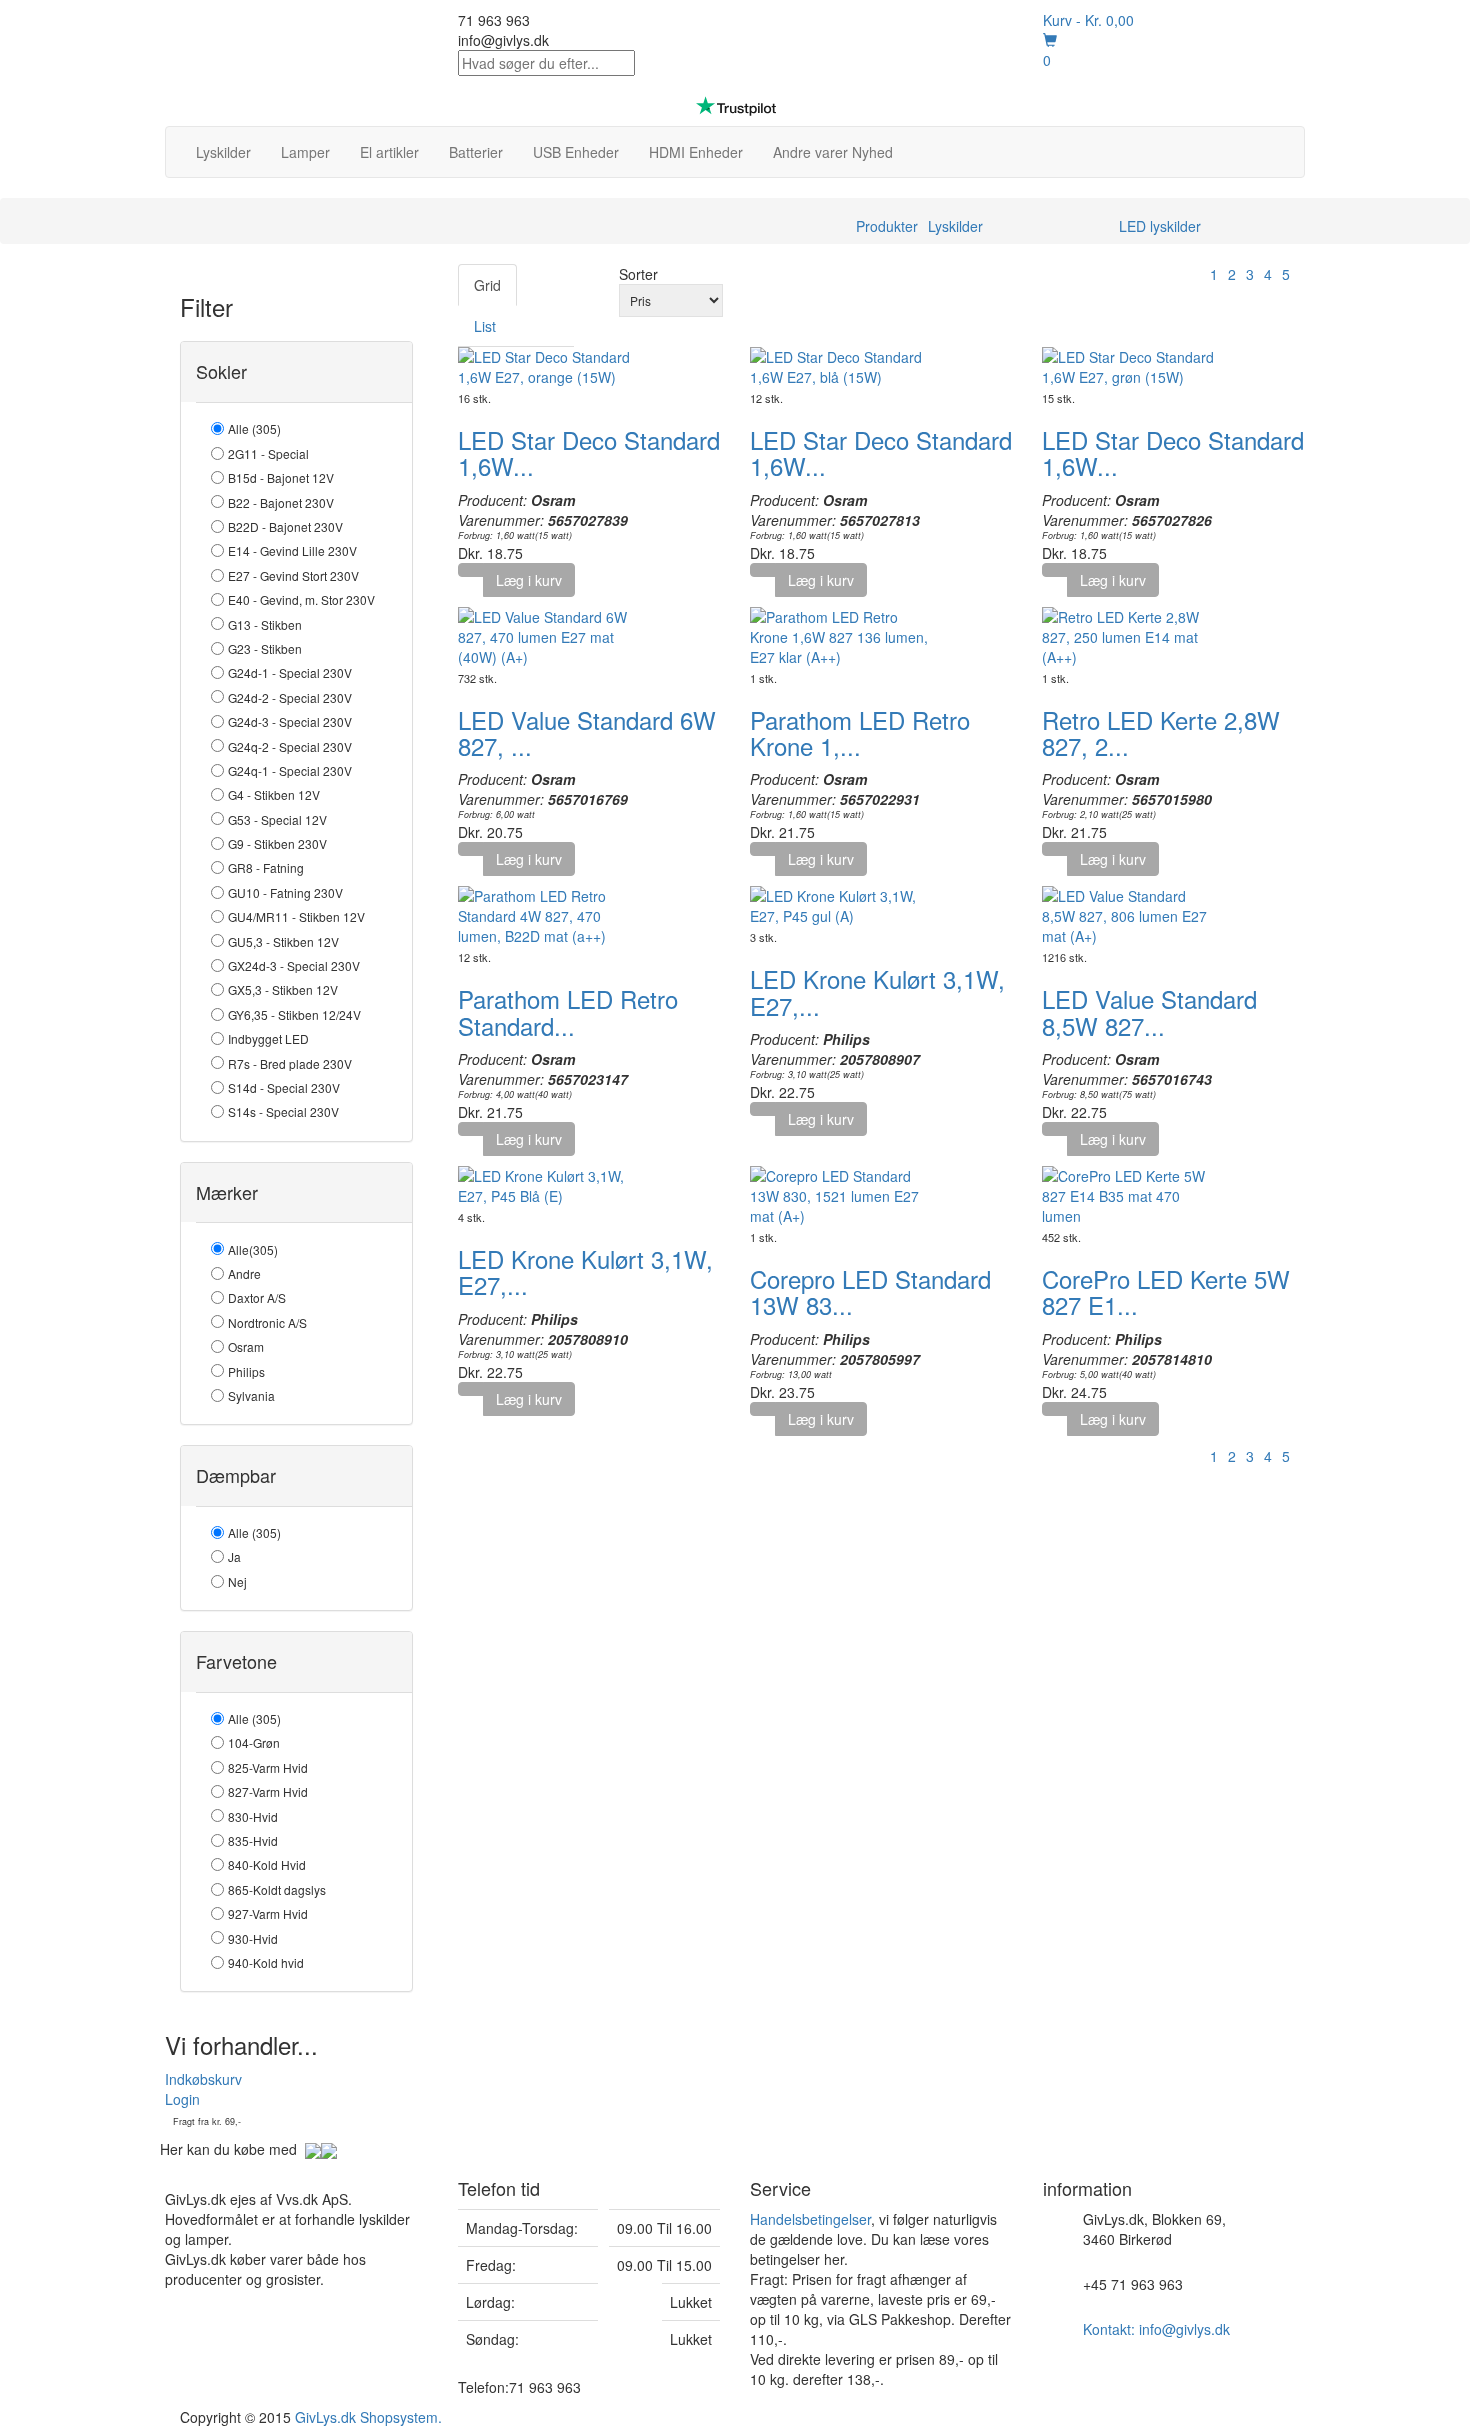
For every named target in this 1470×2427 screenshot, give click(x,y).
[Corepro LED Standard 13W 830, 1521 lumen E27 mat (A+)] (840, 1194)
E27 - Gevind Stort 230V (293, 575)
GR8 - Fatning (266, 867)
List (485, 326)
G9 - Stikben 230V (277, 843)
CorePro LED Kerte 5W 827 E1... (1166, 1291)
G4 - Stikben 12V (274, 794)
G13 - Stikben (265, 624)
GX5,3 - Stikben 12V (283, 989)
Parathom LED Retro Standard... (568, 1011)
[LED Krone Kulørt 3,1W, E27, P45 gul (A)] (840, 904)
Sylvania (251, 1395)
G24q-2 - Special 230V (290, 746)
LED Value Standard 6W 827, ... (587, 732)
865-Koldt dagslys (277, 1889)
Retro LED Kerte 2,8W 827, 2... (1161, 732)
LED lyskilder (1160, 226)
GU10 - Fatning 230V (285, 892)
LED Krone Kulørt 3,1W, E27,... (877, 991)
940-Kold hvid (266, 1962)
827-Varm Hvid (268, 1791)
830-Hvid (253, 1816)
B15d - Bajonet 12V (281, 477)
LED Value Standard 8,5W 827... (1149, 1011)
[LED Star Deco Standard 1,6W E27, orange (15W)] (548, 365)
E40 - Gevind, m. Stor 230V (301, 599)
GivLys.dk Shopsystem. (368, 2417)
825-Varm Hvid (268, 1767)
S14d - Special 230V (284, 1087)
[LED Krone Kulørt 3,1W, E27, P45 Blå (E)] (548, 1184)
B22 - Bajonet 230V (281, 502)
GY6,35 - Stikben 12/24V (294, 1014)
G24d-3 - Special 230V (290, 721)
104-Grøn (254, 1742)
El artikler (389, 152)
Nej (237, 1581)
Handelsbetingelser (810, 2219)
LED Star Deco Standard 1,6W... (589, 452)
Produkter (887, 226)
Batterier (476, 152)
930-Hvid (253, 1938)
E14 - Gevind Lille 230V (292, 550)
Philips (246, 1371)
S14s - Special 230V (283, 1111)
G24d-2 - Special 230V (290, 697)
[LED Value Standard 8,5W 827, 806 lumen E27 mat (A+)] (1132, 914)
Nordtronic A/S (267, 1322)
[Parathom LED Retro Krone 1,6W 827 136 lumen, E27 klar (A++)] (840, 634)
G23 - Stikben (265, 648)
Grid (487, 285)
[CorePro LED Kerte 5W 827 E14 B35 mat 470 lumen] (1132, 1194)
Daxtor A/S (257, 1297)
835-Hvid (253, 1840)
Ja (234, 1556)
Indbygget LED (268, 1038)
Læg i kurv (529, 580)
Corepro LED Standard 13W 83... (870, 1291)
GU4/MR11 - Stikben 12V (296, 916)
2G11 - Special (268, 453)
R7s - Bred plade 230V (290, 1063)
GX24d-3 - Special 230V (294, 965)
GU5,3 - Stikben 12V (283, 941)
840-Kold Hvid (267, 1864)
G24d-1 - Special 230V (290, 672)
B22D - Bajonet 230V (285, 526)
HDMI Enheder (696, 152)
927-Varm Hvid (268, 1913)
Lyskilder (223, 152)
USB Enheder (576, 152)
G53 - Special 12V (277, 819)
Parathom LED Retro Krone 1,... (860, 732)
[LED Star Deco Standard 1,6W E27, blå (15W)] (840, 365)
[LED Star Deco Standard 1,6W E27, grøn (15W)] (1132, 365)
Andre (244, 1273)
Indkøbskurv (203, 2079)
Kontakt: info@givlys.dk (1156, 2329)
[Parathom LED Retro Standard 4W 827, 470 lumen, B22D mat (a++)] (548, 914)
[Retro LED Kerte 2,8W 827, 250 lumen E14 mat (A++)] (1132, 634)
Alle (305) (254, 428)
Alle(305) (253, 1249)
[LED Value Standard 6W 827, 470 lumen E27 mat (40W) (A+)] (548, 634)
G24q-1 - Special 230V (290, 770)
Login (182, 2099)
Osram (246, 1346)
